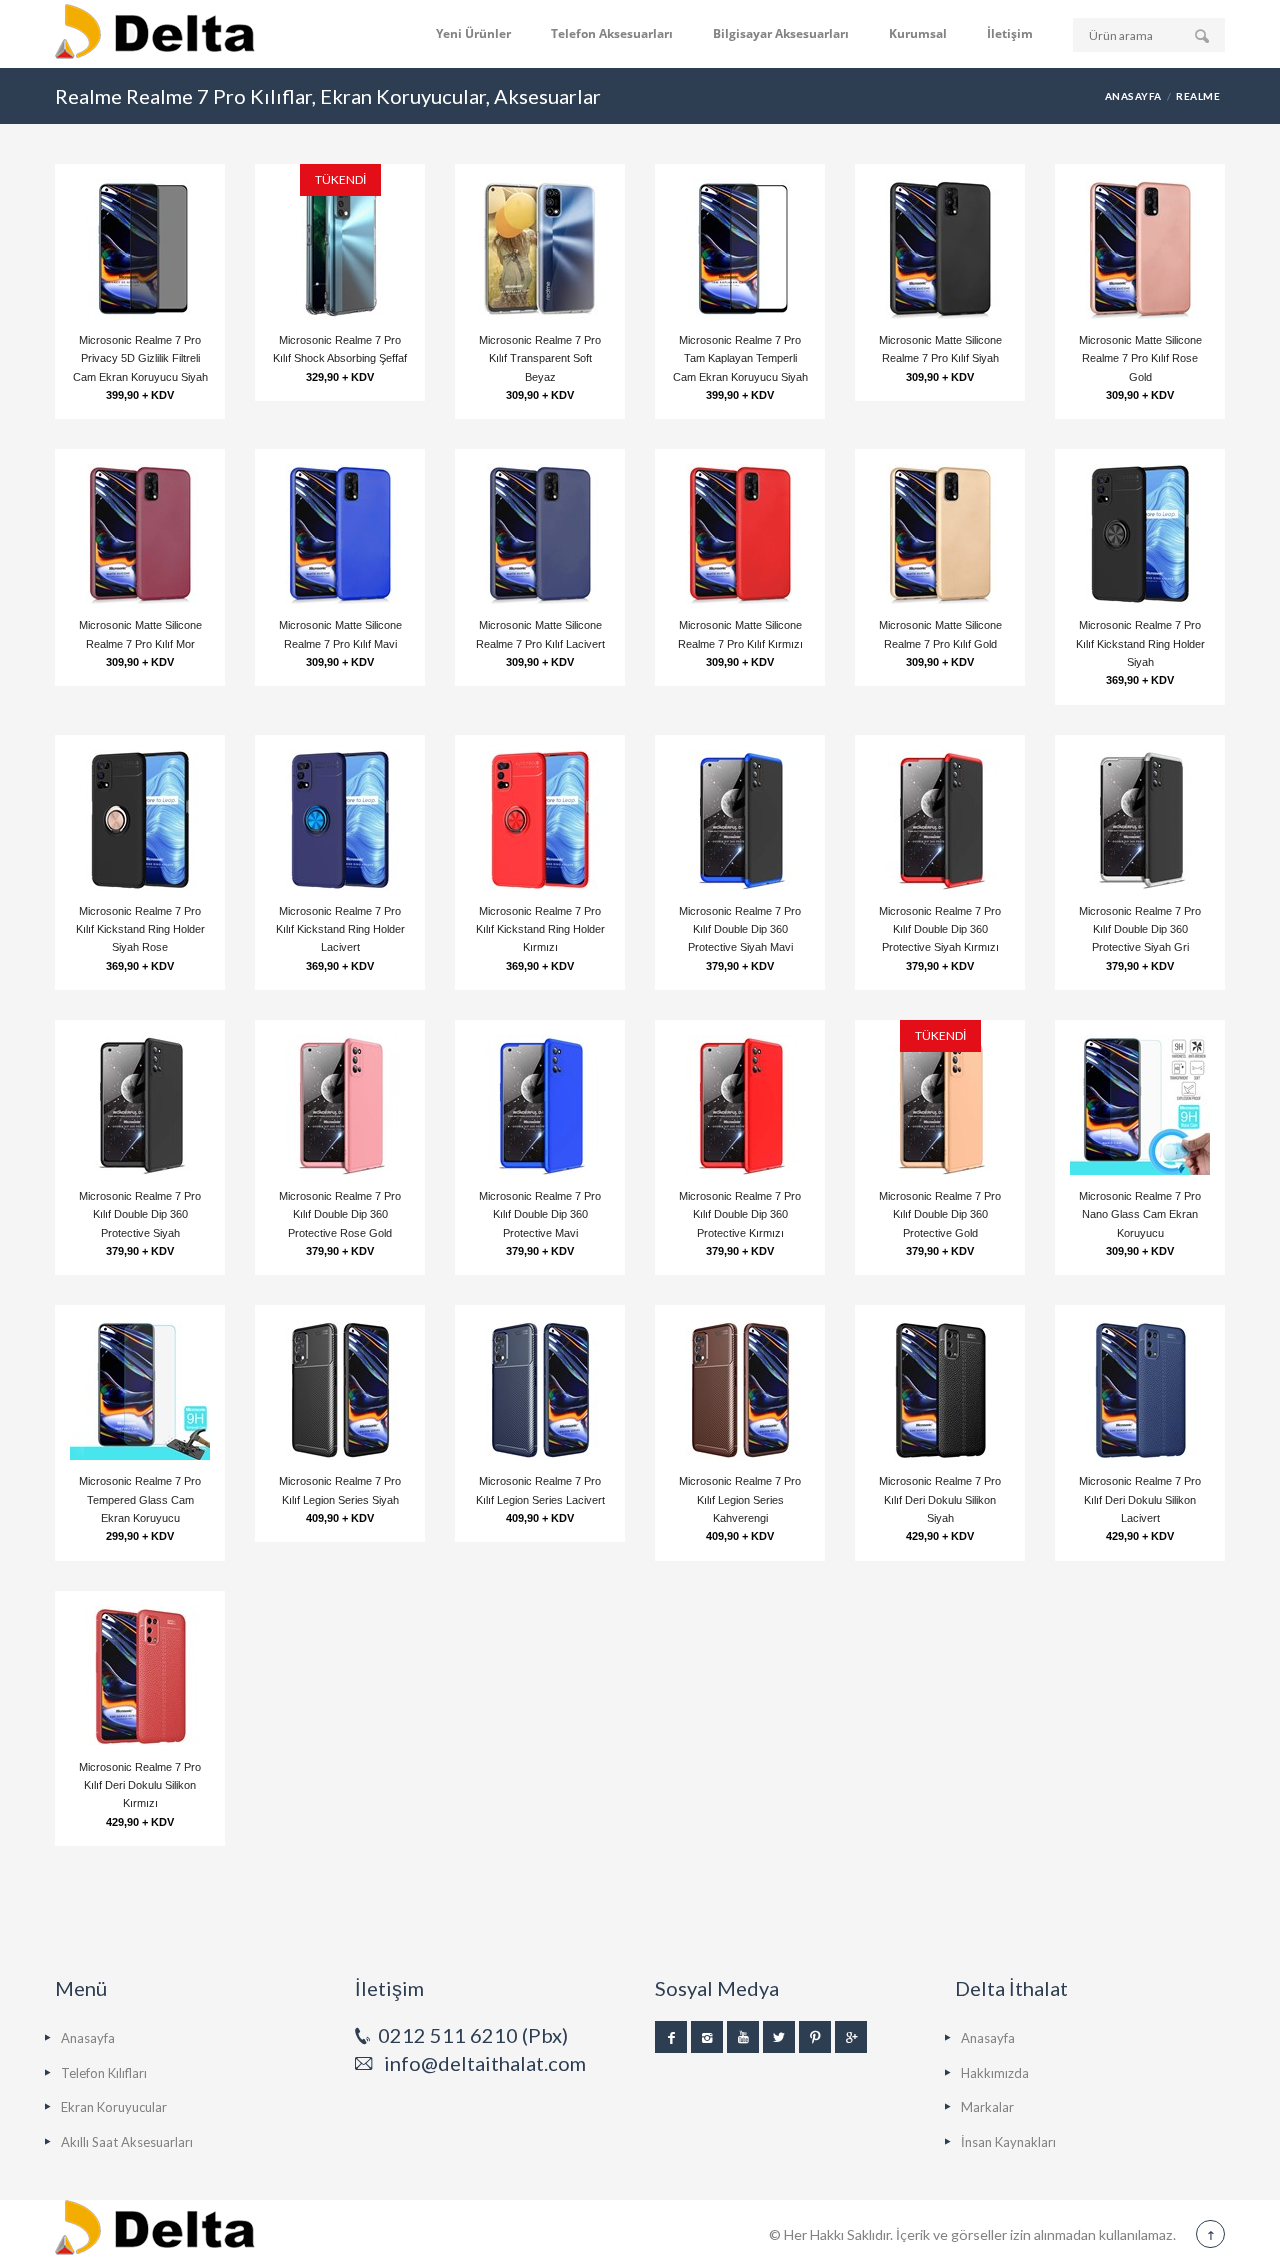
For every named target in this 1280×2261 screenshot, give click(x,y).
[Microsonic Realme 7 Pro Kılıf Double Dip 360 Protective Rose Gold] (340, 1105)
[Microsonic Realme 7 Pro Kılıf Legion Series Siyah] (340, 1390)
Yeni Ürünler (473, 33)
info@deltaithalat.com (485, 2063)
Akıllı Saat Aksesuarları (127, 2142)
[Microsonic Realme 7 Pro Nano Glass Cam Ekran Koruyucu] (1140, 1105)
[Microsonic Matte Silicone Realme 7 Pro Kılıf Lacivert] (540, 534)
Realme (1198, 96)
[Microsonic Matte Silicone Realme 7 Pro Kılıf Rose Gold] (1140, 249)
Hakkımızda (995, 2073)
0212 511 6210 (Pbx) (473, 2035)
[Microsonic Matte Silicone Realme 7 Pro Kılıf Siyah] (940, 249)
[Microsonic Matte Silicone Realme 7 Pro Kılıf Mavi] (340, 534)
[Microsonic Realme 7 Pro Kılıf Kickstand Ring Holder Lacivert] (340, 820)
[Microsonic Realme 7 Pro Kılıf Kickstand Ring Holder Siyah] (1140, 534)
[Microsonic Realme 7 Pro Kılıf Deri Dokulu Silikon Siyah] (940, 1390)
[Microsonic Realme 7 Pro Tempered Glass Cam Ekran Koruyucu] (140, 1390)
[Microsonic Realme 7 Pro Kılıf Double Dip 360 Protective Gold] (940, 1105)
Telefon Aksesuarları (612, 33)
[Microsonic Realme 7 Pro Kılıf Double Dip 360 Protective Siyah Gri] (1140, 820)
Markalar (987, 2107)
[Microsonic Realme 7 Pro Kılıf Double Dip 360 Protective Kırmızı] (740, 1105)
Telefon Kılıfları (104, 2073)
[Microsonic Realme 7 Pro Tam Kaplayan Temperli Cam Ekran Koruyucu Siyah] (740, 249)
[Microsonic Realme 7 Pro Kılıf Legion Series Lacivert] (540, 1390)
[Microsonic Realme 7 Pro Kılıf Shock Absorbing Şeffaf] (340, 249)
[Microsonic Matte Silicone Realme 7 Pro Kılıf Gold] (940, 534)
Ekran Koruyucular (114, 2107)
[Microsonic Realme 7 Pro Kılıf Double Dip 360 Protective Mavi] (540, 1105)
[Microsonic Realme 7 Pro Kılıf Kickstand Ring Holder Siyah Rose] (140, 820)
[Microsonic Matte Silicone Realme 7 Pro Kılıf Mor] (140, 534)
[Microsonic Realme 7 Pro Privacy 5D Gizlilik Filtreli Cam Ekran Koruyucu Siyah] (140, 249)
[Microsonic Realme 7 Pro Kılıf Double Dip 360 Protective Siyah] (140, 1105)
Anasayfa (1133, 96)
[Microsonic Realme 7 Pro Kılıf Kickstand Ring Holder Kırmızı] (540, 820)
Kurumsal (918, 33)
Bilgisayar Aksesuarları (781, 33)
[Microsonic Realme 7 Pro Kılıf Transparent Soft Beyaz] (540, 249)
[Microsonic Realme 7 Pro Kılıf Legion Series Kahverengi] (740, 1390)
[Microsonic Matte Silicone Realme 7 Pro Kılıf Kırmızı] (740, 534)
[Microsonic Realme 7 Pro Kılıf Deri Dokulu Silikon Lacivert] (1140, 1390)
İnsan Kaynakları (1008, 2142)
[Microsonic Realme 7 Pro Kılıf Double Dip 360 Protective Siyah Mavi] (740, 820)
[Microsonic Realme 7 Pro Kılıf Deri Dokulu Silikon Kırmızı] (140, 1676)
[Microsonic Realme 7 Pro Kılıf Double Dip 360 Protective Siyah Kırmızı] (940, 820)
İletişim (1010, 33)
